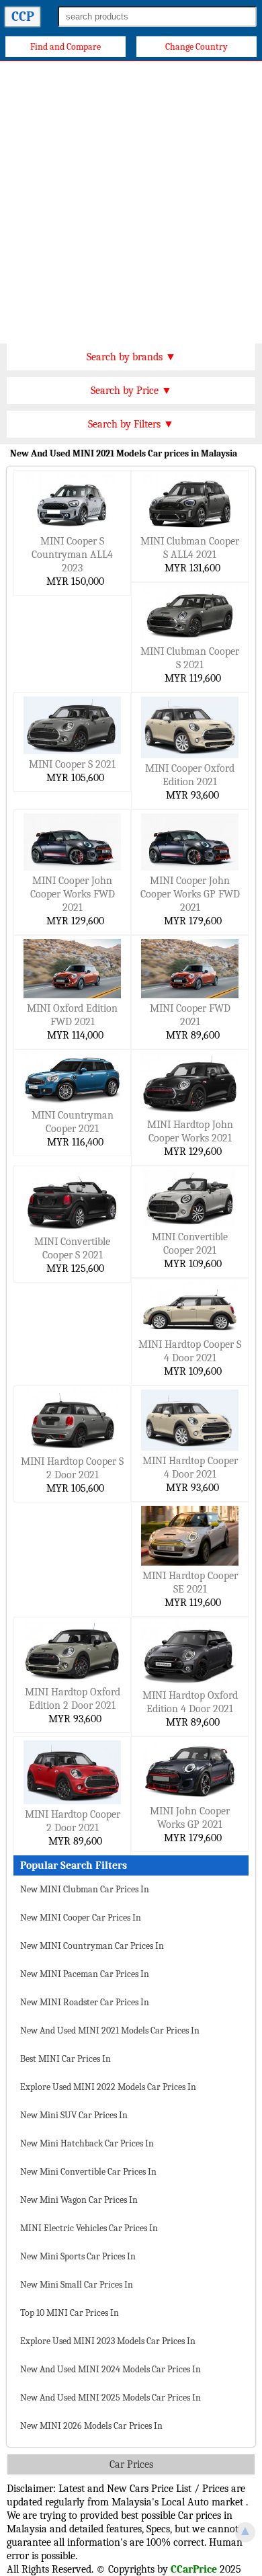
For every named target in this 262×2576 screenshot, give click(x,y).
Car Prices (131, 2464)
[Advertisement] (131, 199)
